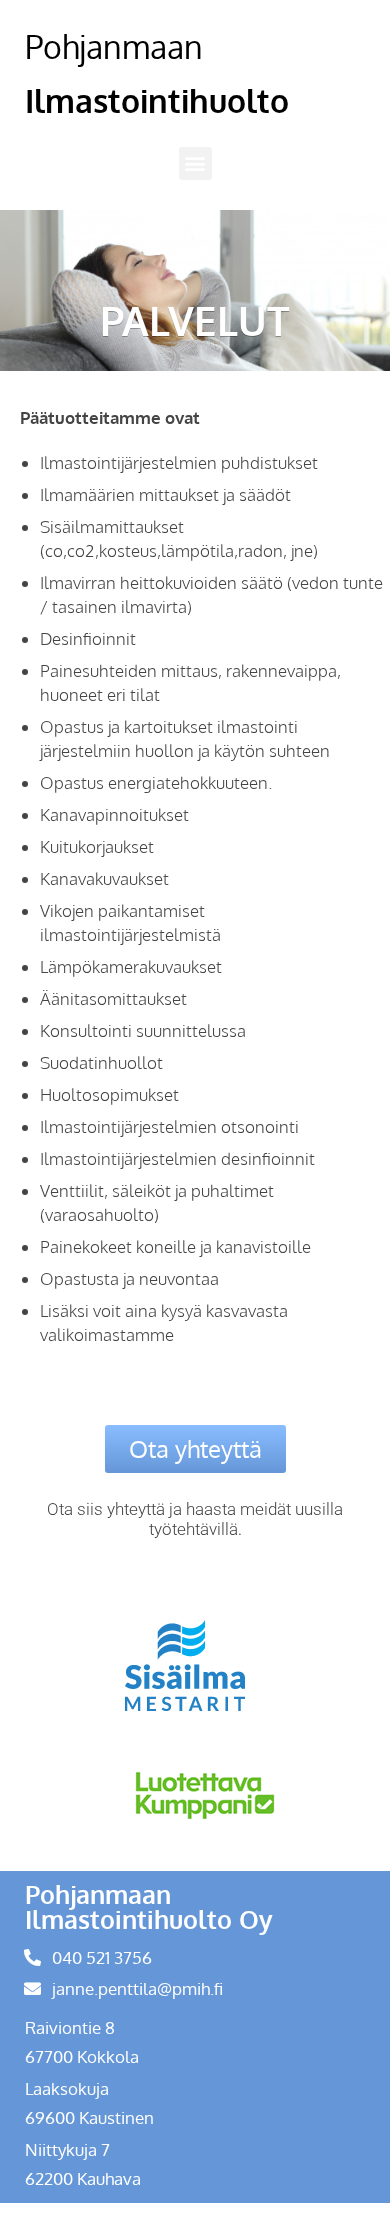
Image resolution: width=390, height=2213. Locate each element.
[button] (195, 163)
